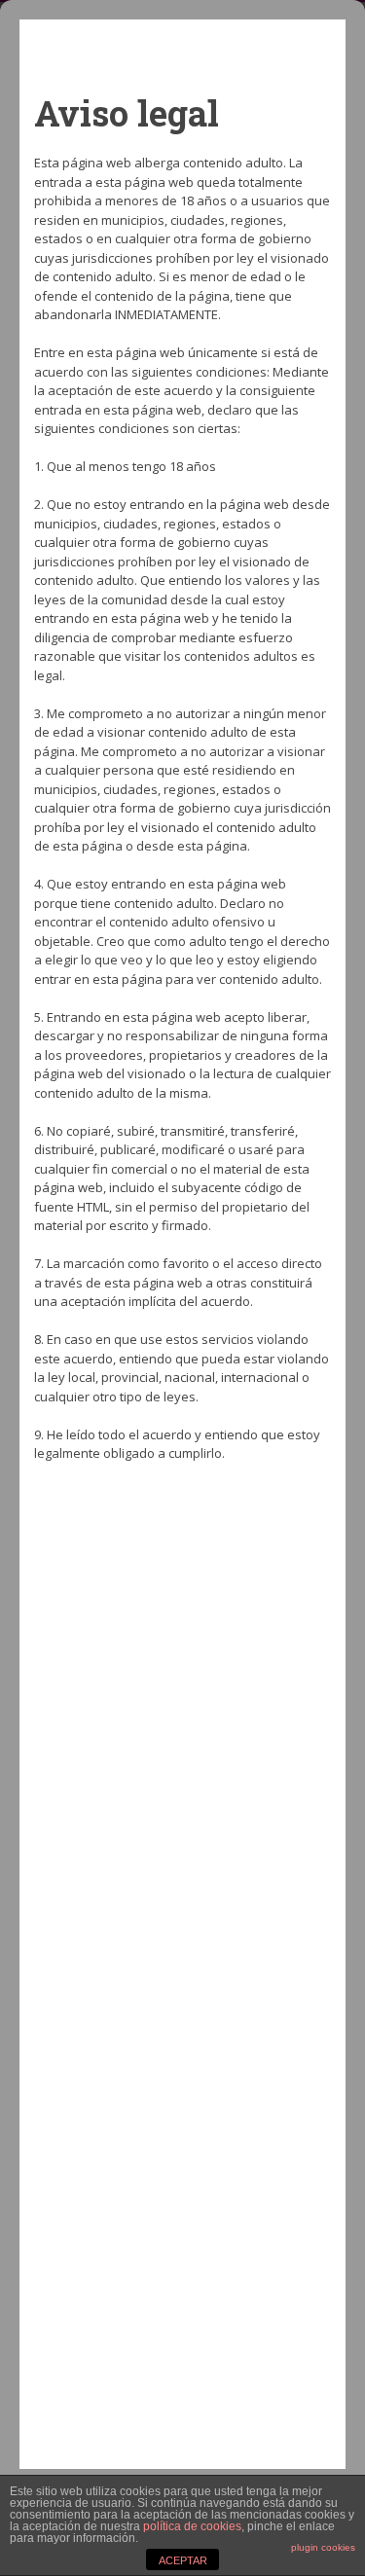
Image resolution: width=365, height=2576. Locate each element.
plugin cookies (323, 2547)
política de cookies (192, 2526)
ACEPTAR (183, 2560)
